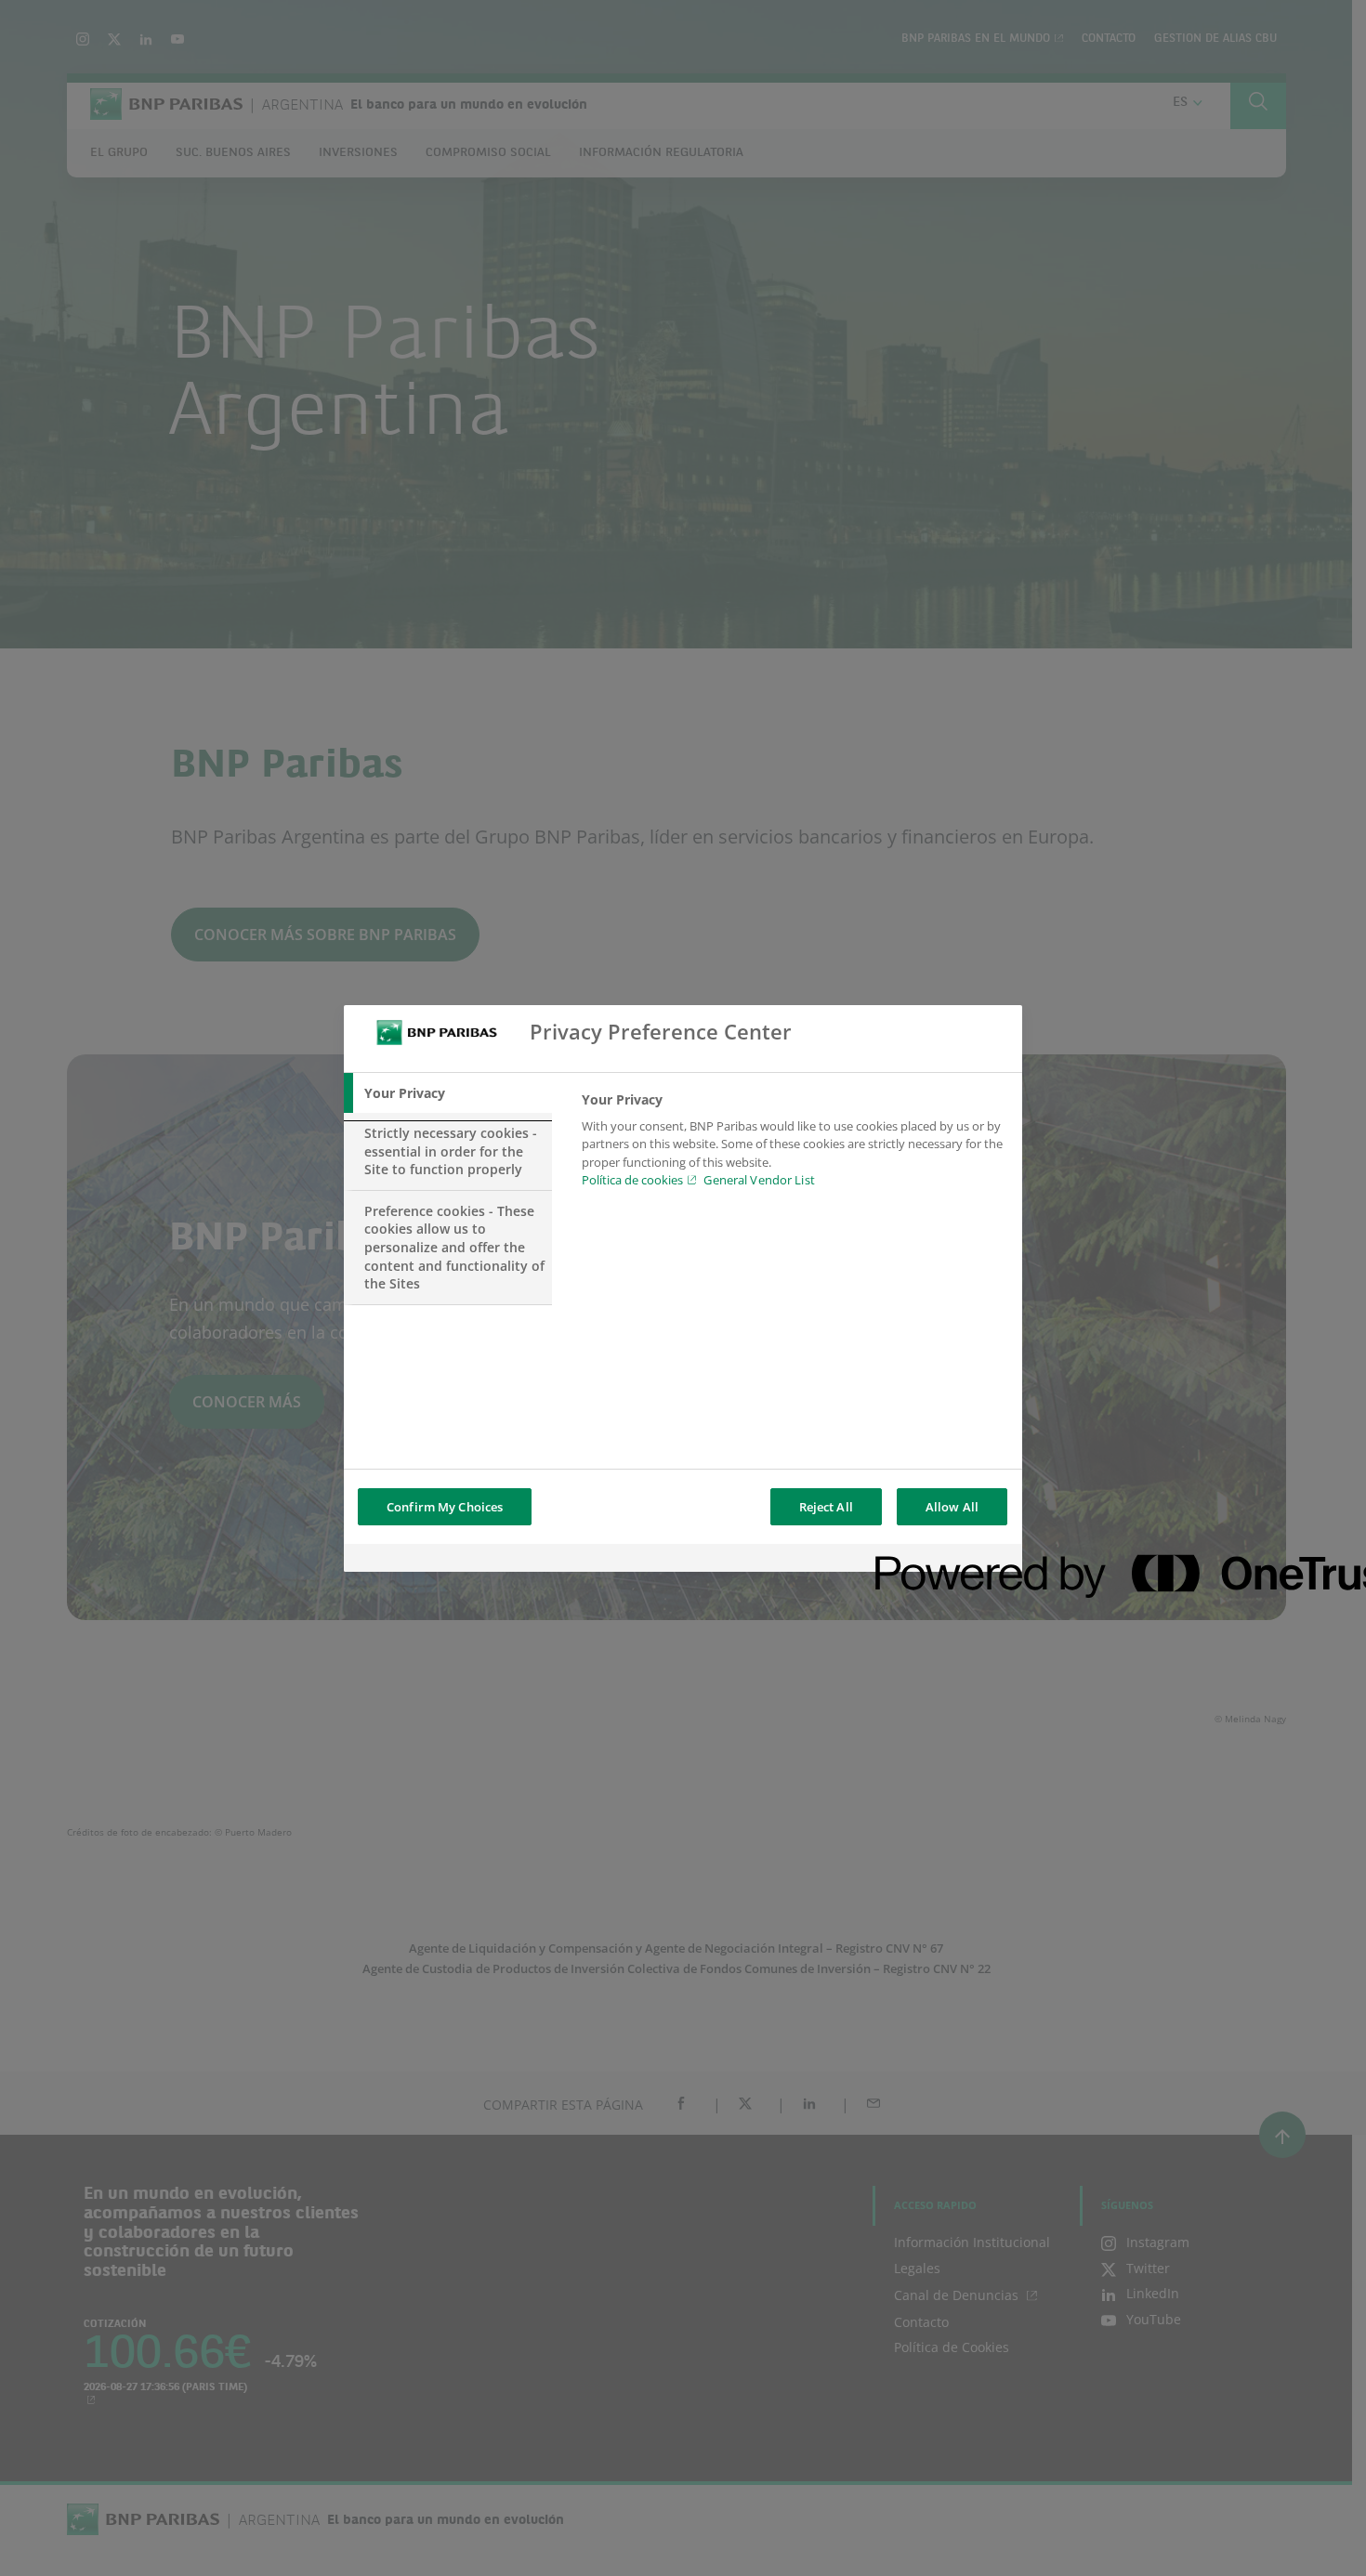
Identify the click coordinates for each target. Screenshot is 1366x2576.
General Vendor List (759, 1180)
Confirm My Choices (445, 1507)
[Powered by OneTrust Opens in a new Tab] (942, 1560)
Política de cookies (632, 1180)
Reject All (826, 1507)
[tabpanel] (794, 1145)
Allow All (952, 1507)
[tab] (448, 1093)
